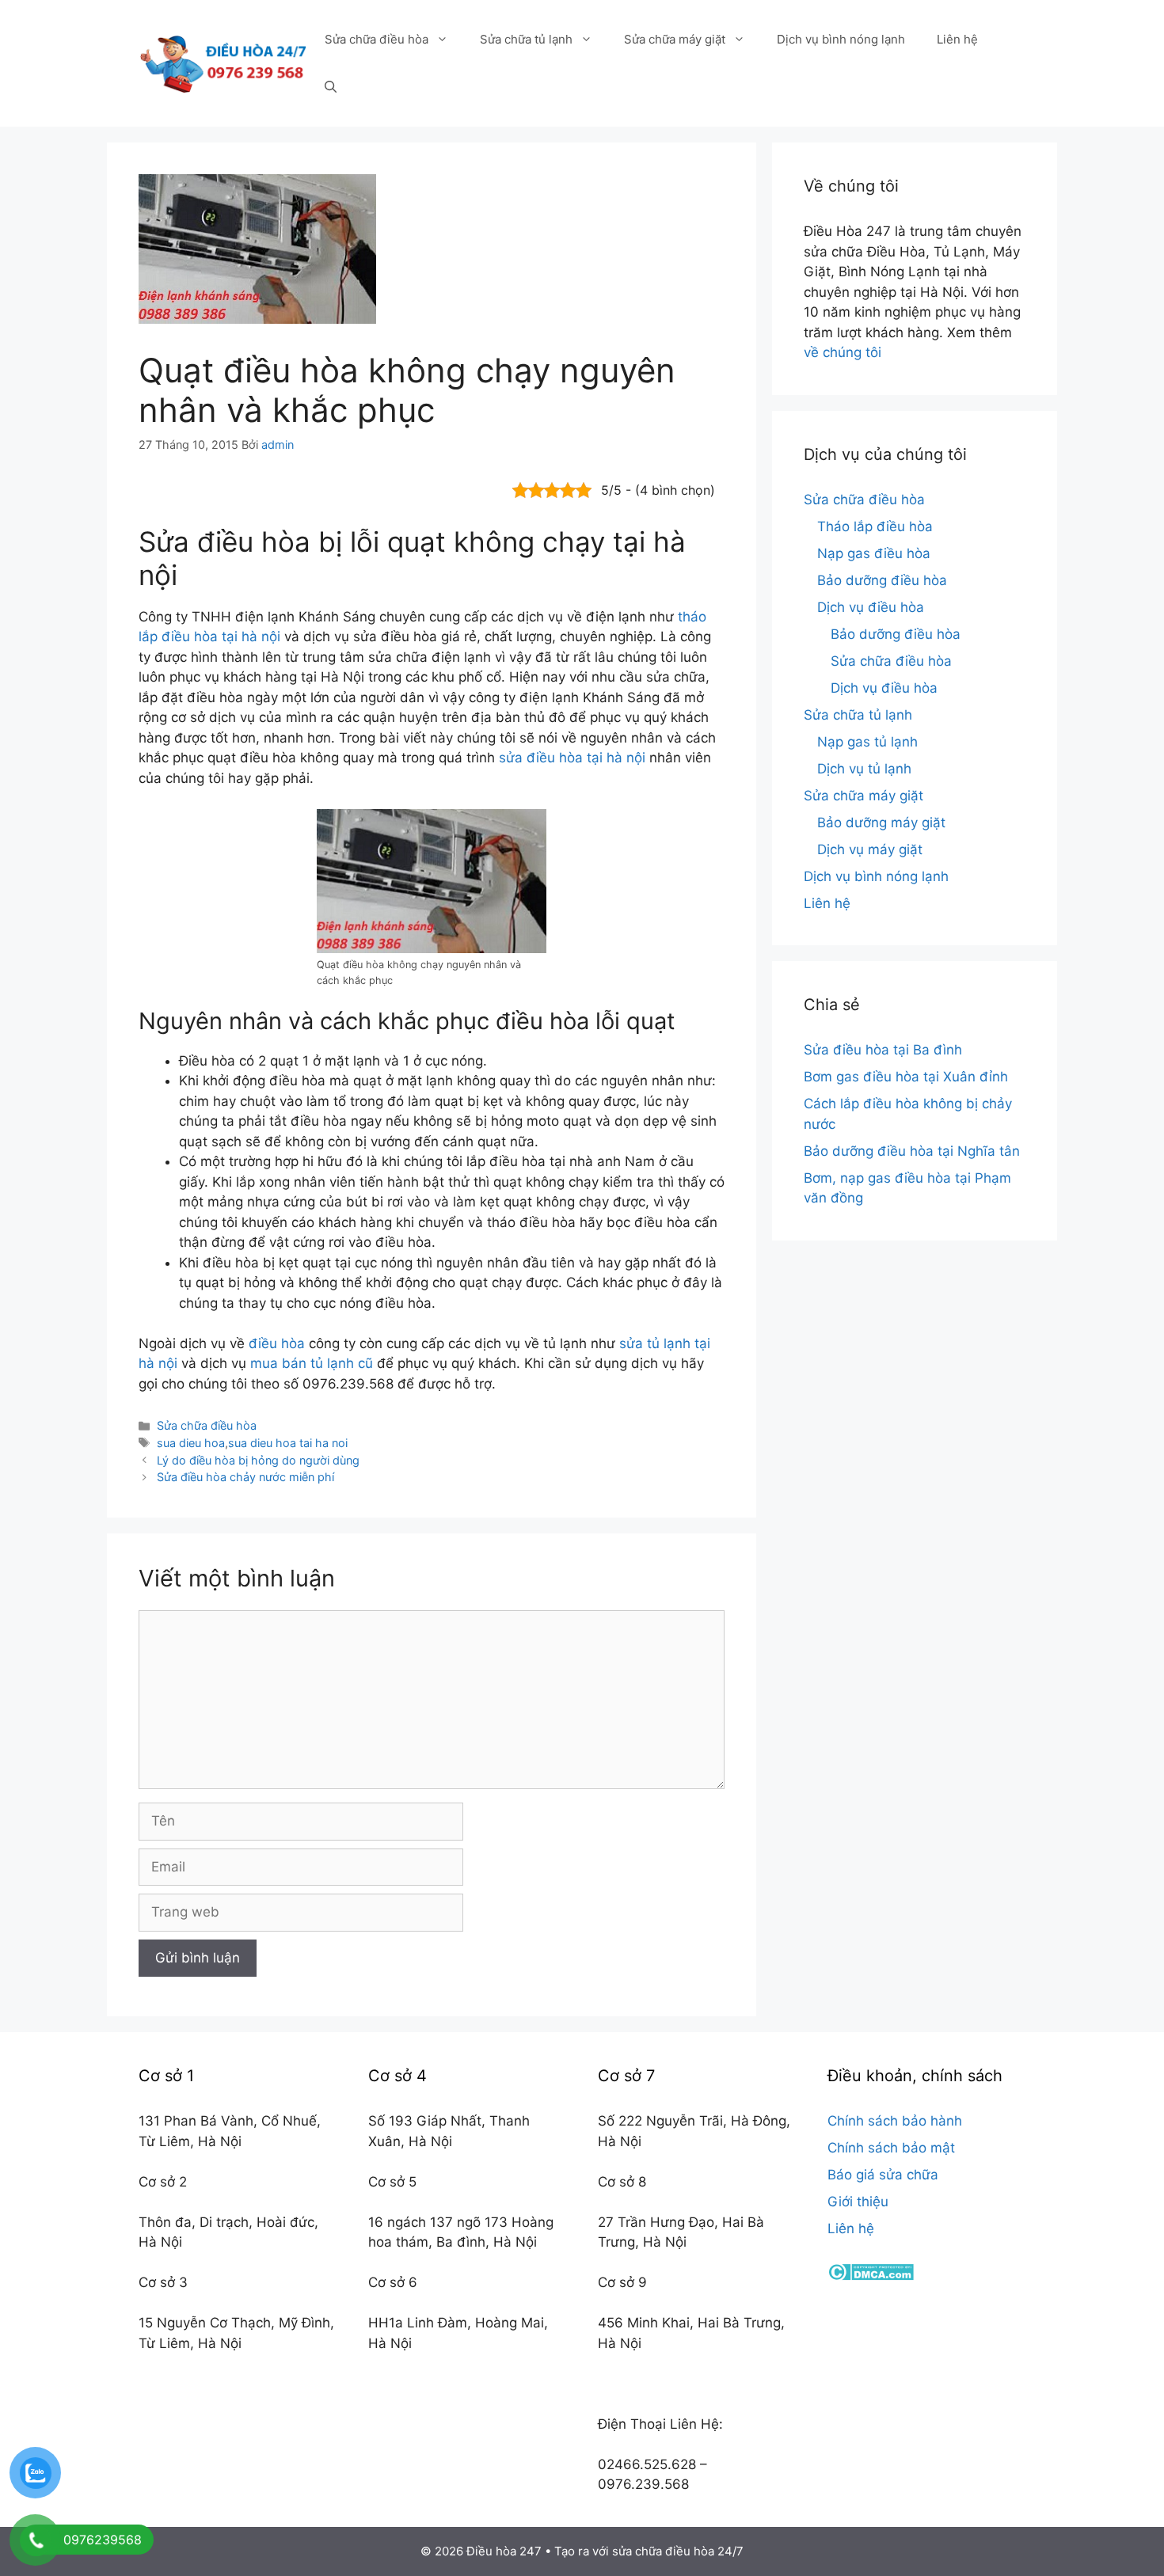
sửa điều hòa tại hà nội (572, 758)
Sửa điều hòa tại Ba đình (883, 1050)
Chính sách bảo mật (891, 2148)
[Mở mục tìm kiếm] (331, 87)
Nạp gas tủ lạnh (867, 742)
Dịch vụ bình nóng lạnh (841, 39)
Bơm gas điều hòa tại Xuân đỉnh (906, 1077)
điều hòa (277, 1343)
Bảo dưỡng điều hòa (882, 580)
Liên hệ (957, 39)
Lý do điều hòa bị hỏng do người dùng (258, 1460)
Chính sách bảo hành (895, 2121)
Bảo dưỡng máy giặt (881, 823)
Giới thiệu (858, 2202)
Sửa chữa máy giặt (675, 39)
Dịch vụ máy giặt (870, 849)
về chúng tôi (843, 352)
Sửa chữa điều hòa (377, 39)
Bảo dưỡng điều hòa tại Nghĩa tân (912, 1151)
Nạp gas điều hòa (874, 553)
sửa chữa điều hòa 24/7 (678, 2551)
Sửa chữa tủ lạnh (526, 39)
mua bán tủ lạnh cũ (312, 1363)
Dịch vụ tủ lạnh (864, 769)
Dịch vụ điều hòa (871, 607)
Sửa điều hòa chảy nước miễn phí (245, 1477)
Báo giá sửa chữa (883, 2175)
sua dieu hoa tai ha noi (288, 1443)
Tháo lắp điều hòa (875, 526)
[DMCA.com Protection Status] (871, 2276)
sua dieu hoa (191, 1443)
